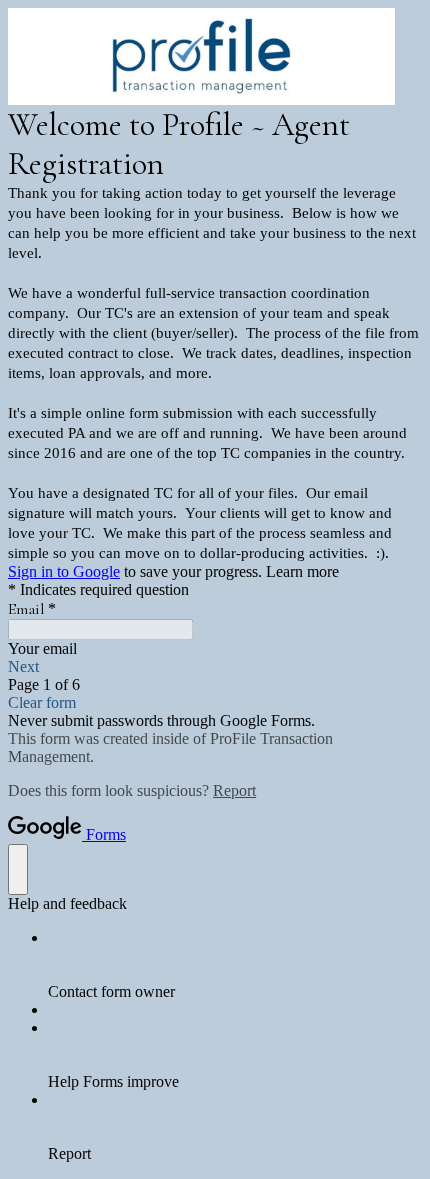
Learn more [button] (302, 571)
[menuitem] (235, 965)
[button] (215, 667)
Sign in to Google (64, 571)
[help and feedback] (18, 869)
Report (234, 790)
